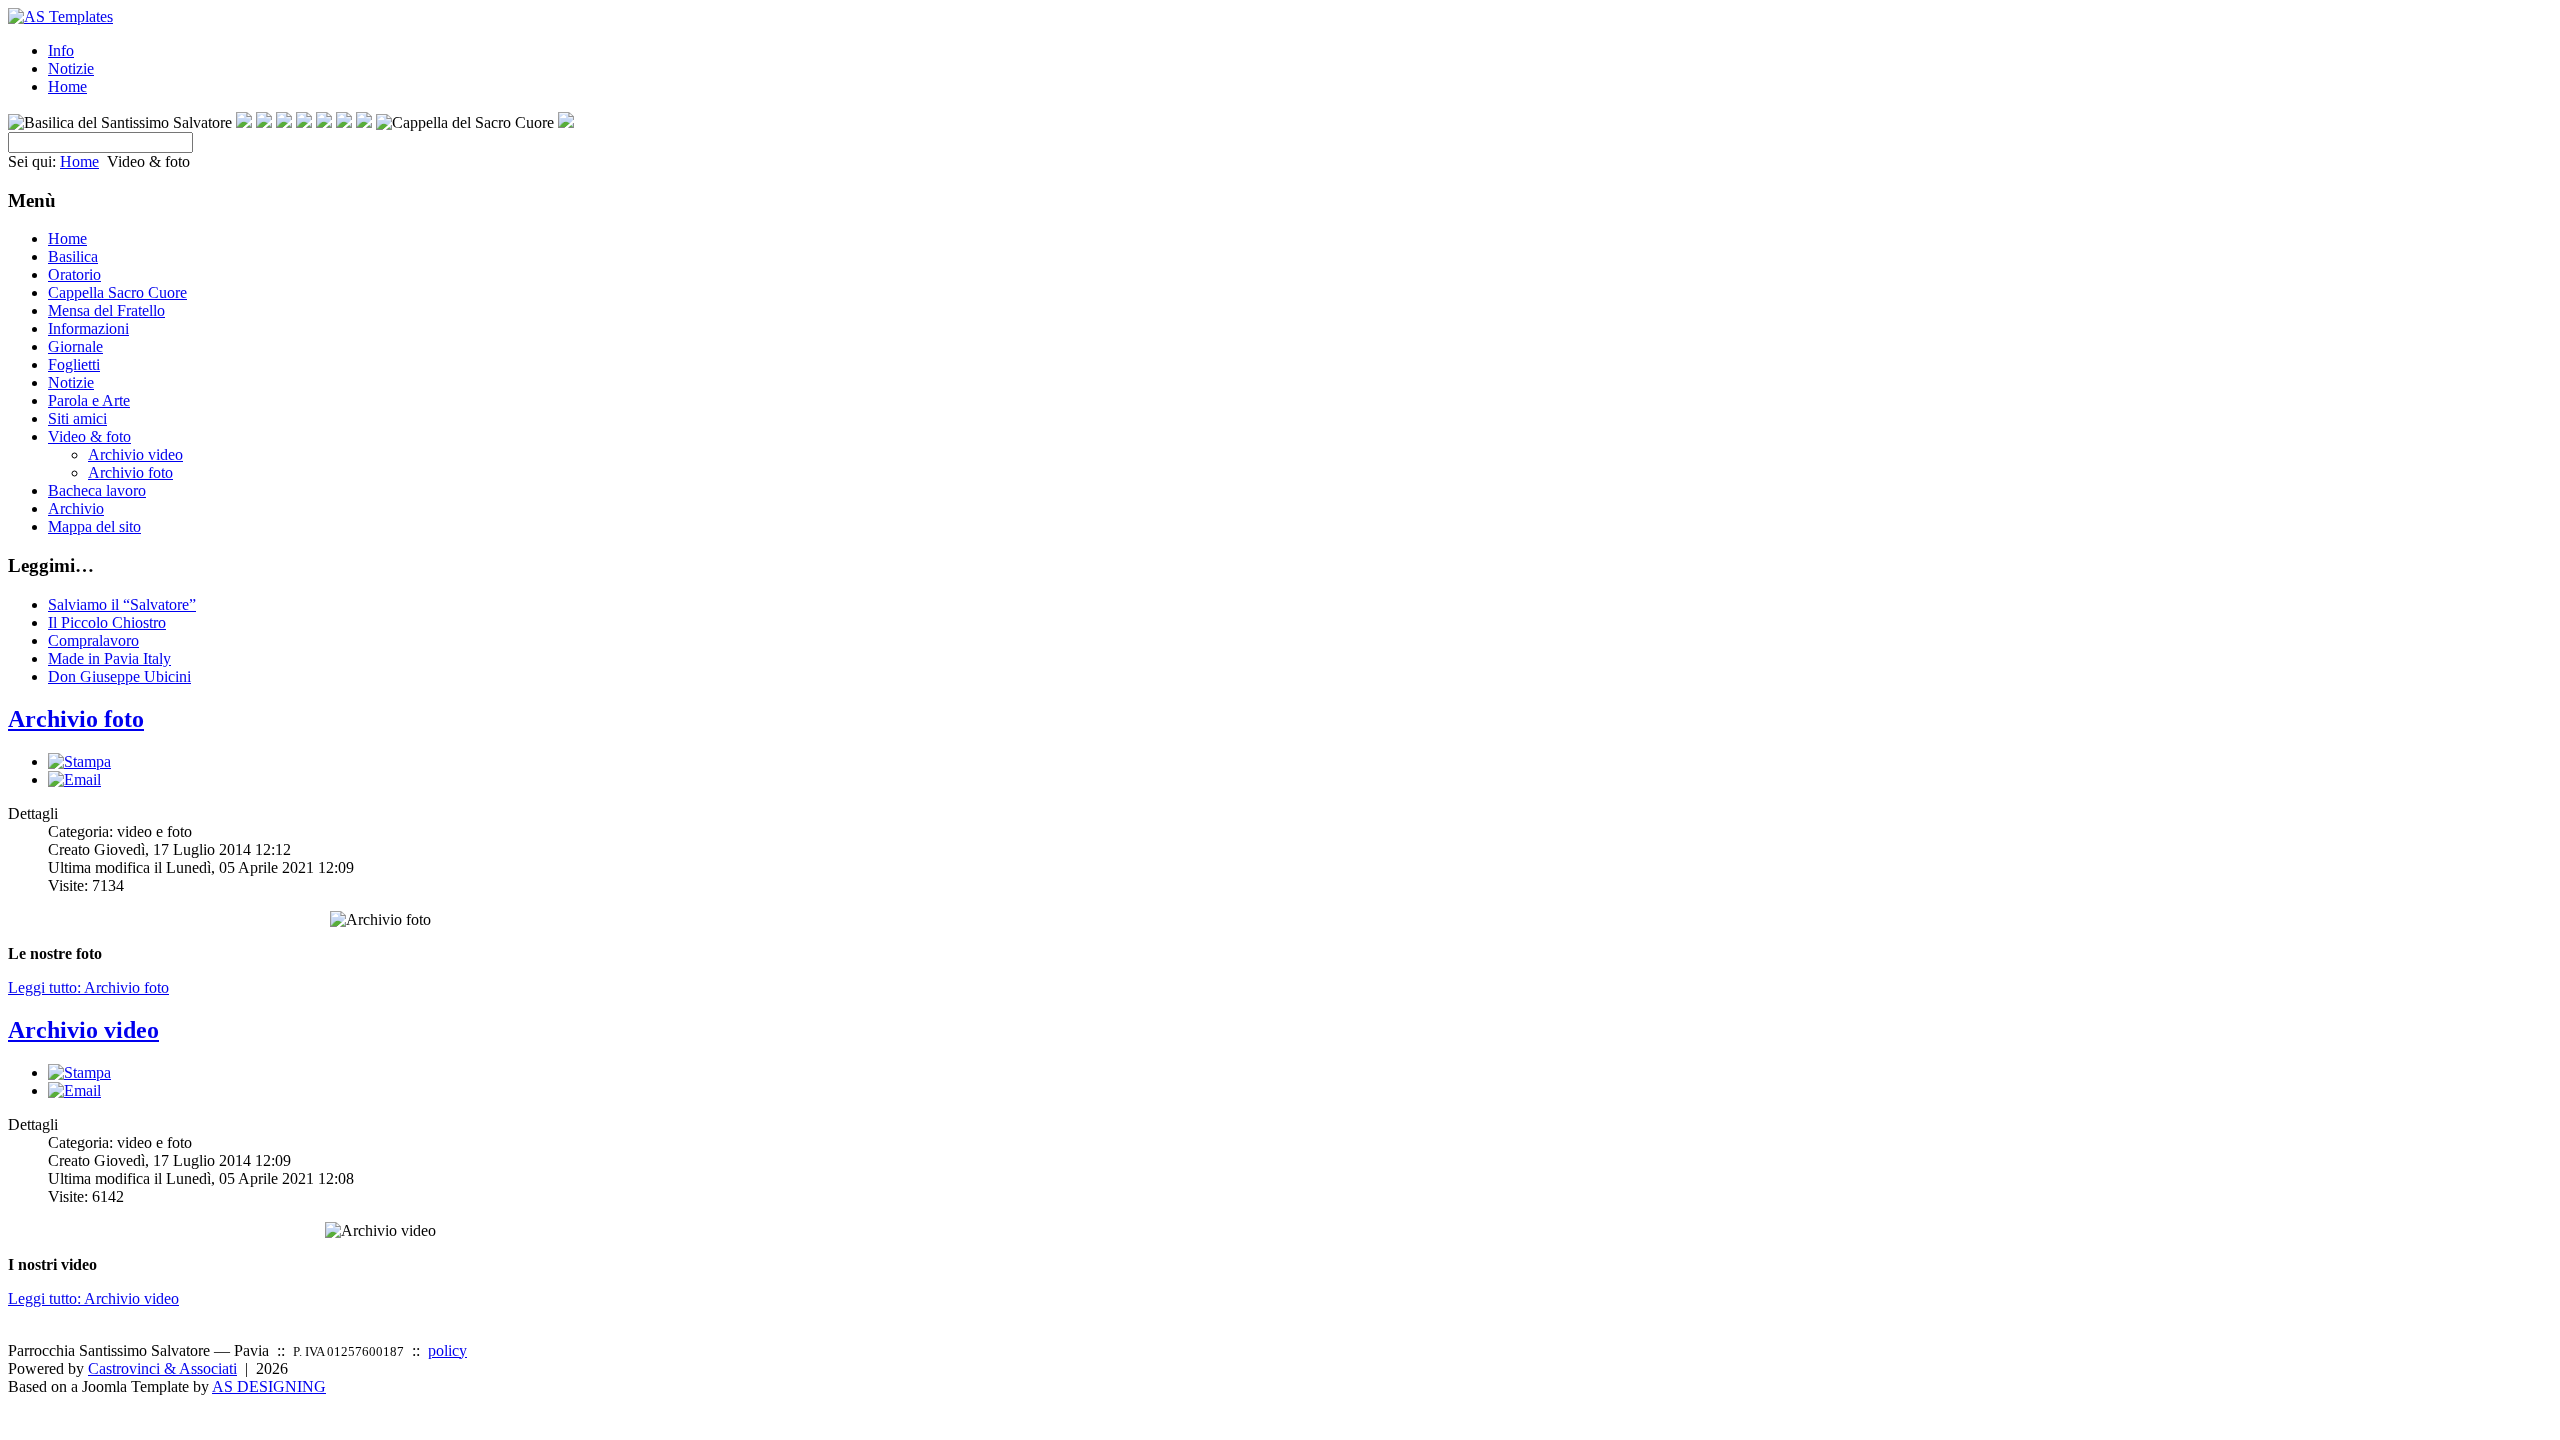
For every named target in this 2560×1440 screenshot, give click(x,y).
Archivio (76, 508)
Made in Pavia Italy (109, 658)
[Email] (74, 779)
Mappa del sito (94, 526)
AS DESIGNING (269, 1386)
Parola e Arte (89, 400)
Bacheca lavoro (97, 490)
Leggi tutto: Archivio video (93, 1298)
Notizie (71, 68)
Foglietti (74, 364)
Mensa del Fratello (106, 310)
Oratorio (74, 274)
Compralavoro (93, 640)
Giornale (75, 346)
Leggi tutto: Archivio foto (88, 987)
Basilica (73, 256)
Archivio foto (130, 472)
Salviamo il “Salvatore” (122, 604)
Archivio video (135, 454)
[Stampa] (79, 761)
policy (447, 1350)
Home (67, 86)
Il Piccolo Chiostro (107, 622)
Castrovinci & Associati (162, 1368)
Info (61, 50)
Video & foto (89, 436)
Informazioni (88, 328)
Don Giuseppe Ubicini (119, 676)
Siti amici (77, 418)
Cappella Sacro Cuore (117, 292)
